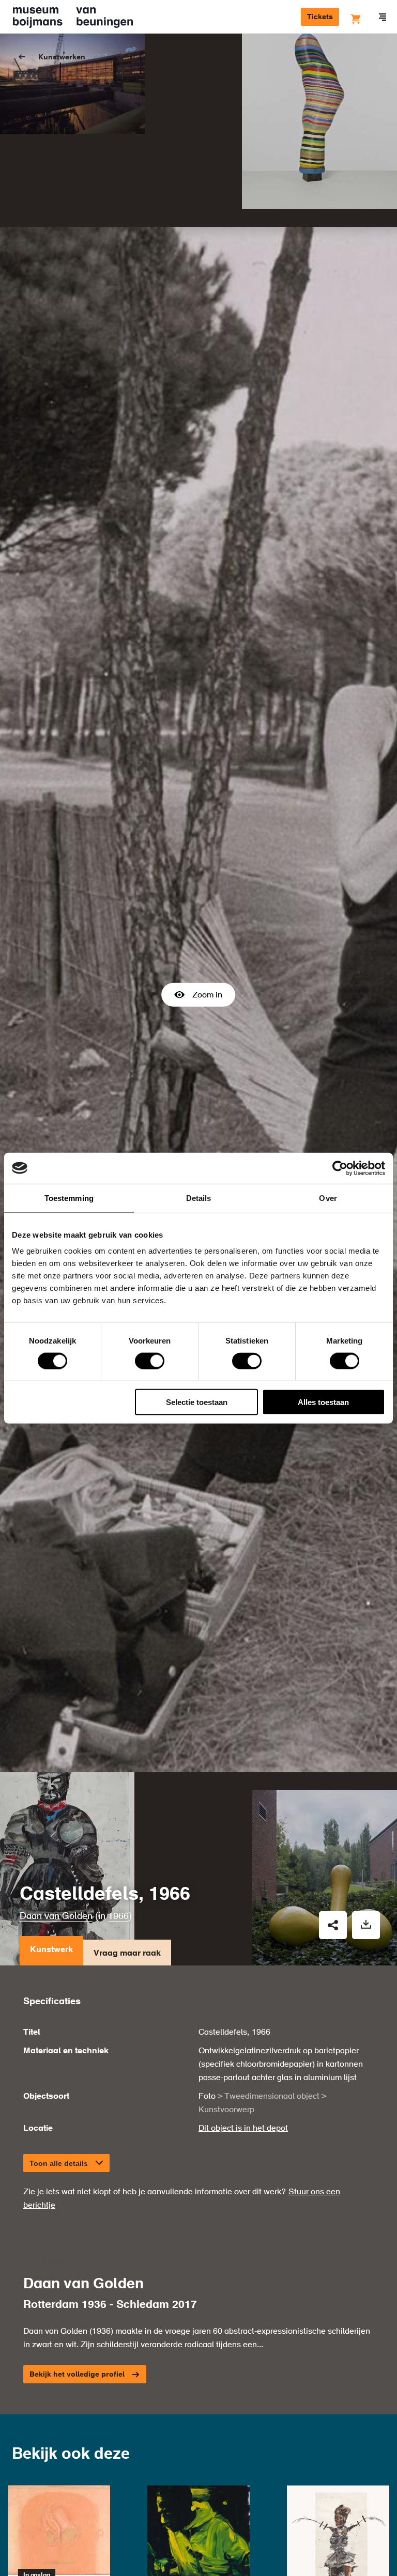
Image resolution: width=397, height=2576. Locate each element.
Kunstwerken (62, 57)
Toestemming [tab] (69, 1198)
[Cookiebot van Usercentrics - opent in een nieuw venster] (340, 1168)
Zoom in (207, 995)
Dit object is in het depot (243, 2129)
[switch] (150, 1361)
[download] (366, 1925)
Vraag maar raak (127, 1954)
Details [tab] (199, 1198)
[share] (333, 1925)
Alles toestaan (323, 1402)
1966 (118, 1916)
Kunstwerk (51, 1950)
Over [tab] (328, 1198)
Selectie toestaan (197, 1402)
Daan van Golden (56, 1916)
